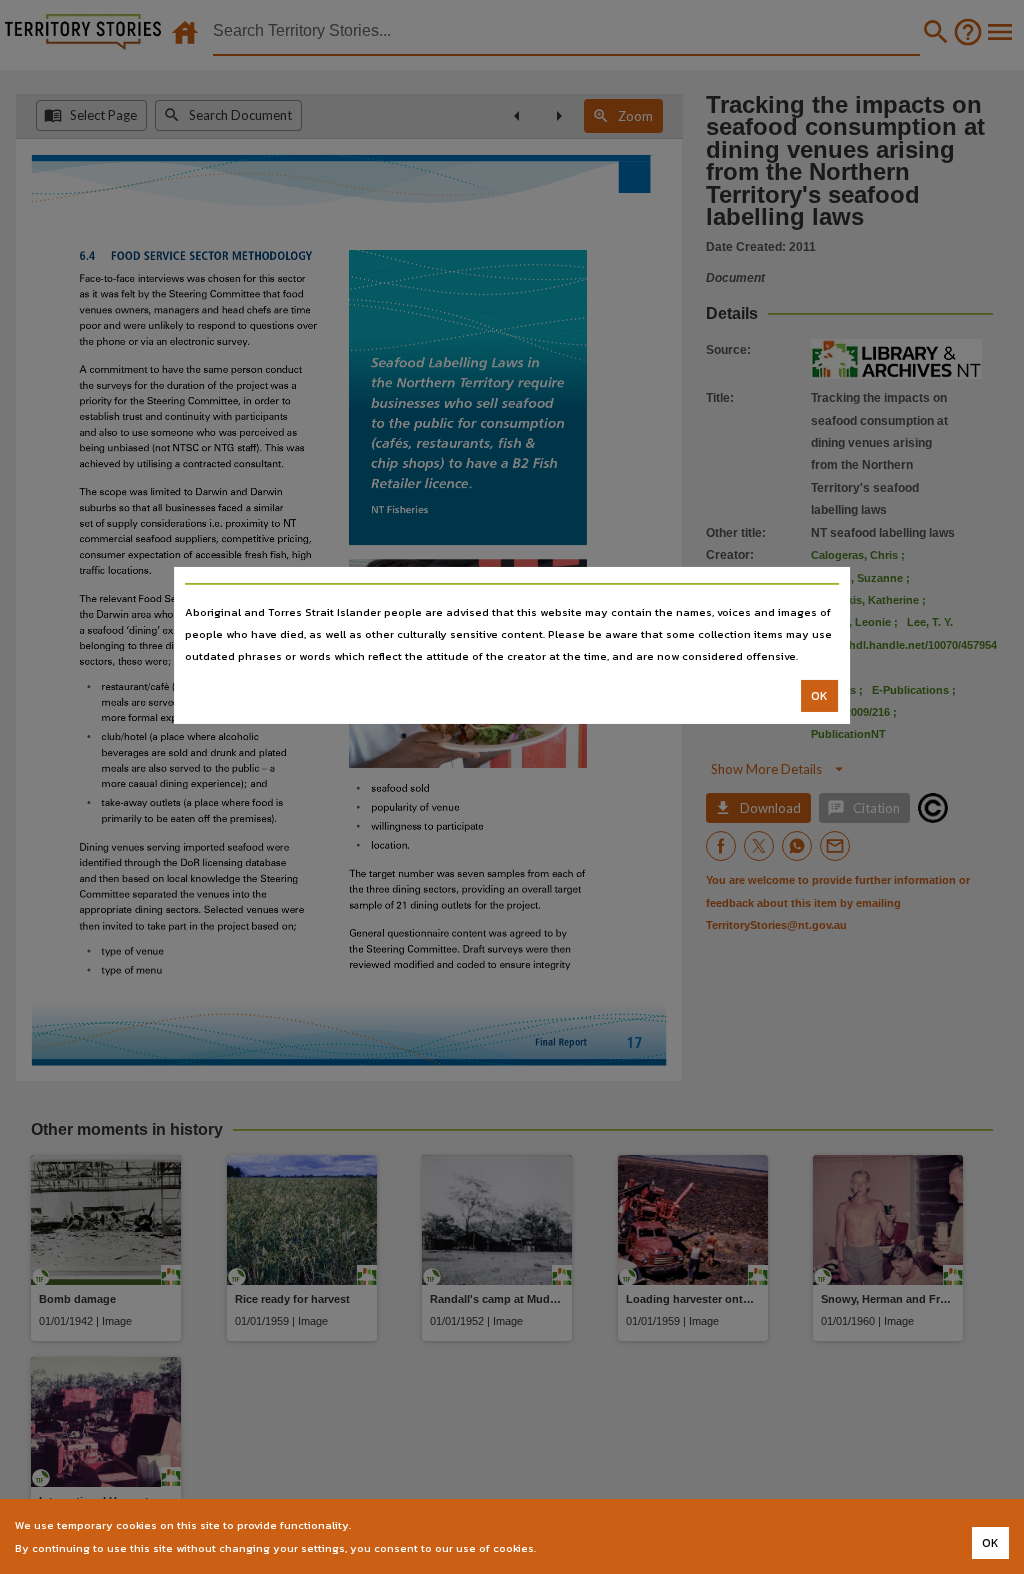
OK (819, 696)
